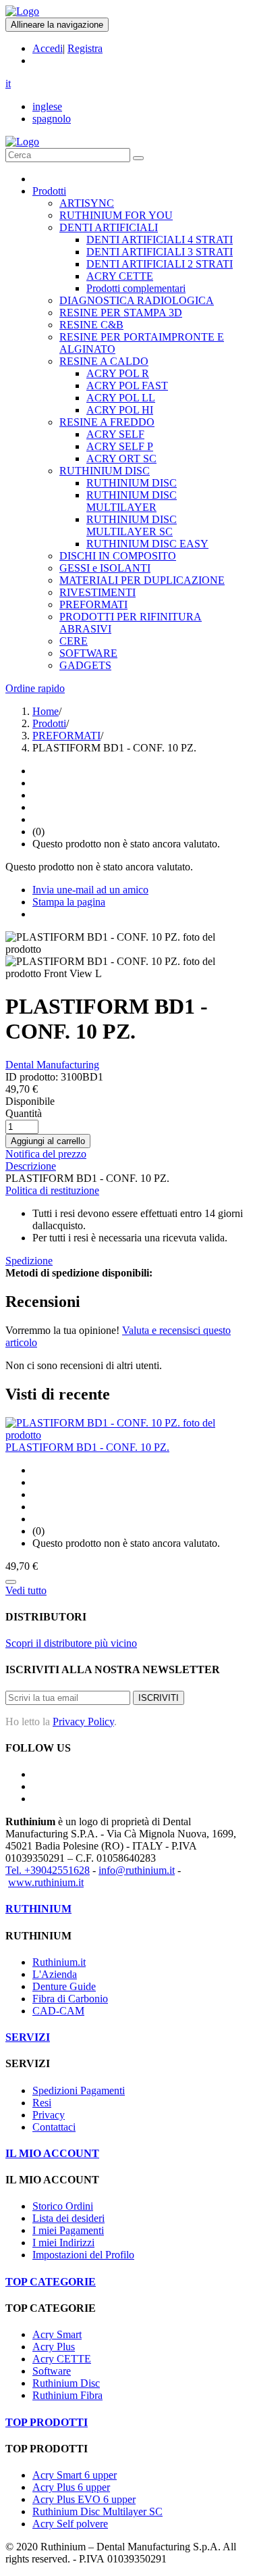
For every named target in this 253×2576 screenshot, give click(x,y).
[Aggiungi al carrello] (11, 1582)
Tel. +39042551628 (48, 1870)
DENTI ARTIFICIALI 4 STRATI (160, 240)
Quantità (24, 1113)
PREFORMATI (93, 604)
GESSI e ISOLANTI (105, 568)
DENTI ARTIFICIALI (109, 227)
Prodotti (49, 191)
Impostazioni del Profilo (83, 2255)
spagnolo (52, 119)
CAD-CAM (58, 2011)
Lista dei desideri (68, 2218)
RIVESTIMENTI (97, 592)
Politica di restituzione (52, 1190)
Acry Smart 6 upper (75, 2475)
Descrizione (31, 1166)
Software (52, 2371)
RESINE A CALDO (104, 361)
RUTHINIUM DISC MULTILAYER (132, 501)
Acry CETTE (62, 2359)
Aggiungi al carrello (48, 1141)
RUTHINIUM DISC (105, 471)
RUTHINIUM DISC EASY (147, 544)
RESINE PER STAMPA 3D (121, 313)
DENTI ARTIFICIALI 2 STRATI (160, 264)
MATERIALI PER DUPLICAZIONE (142, 580)
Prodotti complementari (136, 288)
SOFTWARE (88, 653)
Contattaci (54, 2127)
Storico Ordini (63, 2206)
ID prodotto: (32, 1077)
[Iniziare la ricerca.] (138, 158)
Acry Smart (57, 2334)
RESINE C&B (91, 325)
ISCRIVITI (159, 1698)
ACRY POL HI (120, 410)
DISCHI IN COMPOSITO (118, 556)
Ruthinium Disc (66, 2383)
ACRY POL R (118, 373)
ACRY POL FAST (127, 386)
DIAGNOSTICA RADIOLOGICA (137, 300)
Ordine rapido (35, 688)
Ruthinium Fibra (67, 2395)
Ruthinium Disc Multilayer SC (97, 2511)
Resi (42, 2103)
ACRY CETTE (120, 276)
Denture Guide (64, 1986)
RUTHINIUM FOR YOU (116, 215)
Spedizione (29, 1261)
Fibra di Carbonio (70, 1999)
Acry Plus (54, 2347)
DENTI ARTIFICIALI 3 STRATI (160, 252)
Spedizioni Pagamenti (79, 2090)
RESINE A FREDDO (107, 422)
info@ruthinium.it (137, 1870)
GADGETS (85, 665)
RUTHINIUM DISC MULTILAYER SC (132, 525)
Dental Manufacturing (52, 1065)
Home (46, 711)
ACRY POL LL (121, 398)
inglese (47, 106)
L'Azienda (55, 1974)
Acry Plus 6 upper (71, 2487)
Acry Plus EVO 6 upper (84, 2499)
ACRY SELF (115, 434)
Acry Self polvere (70, 2524)
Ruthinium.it (59, 1962)
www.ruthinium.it (46, 1882)
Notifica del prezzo (46, 1154)
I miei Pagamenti (68, 2230)
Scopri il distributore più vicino (71, 1643)
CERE (74, 641)
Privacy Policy (83, 1722)
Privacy (49, 2115)
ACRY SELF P (120, 446)
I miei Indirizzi (63, 2243)
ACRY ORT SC (121, 459)
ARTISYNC (87, 203)
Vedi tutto (26, 1590)
